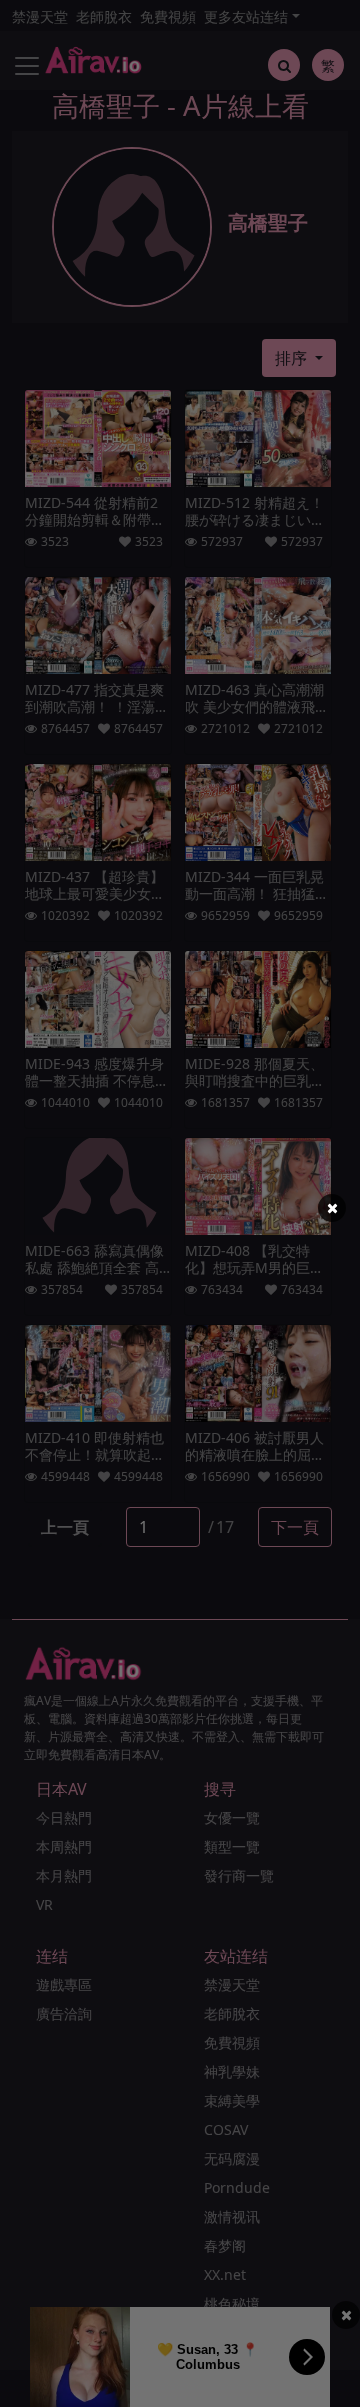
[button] (332, 1208)
